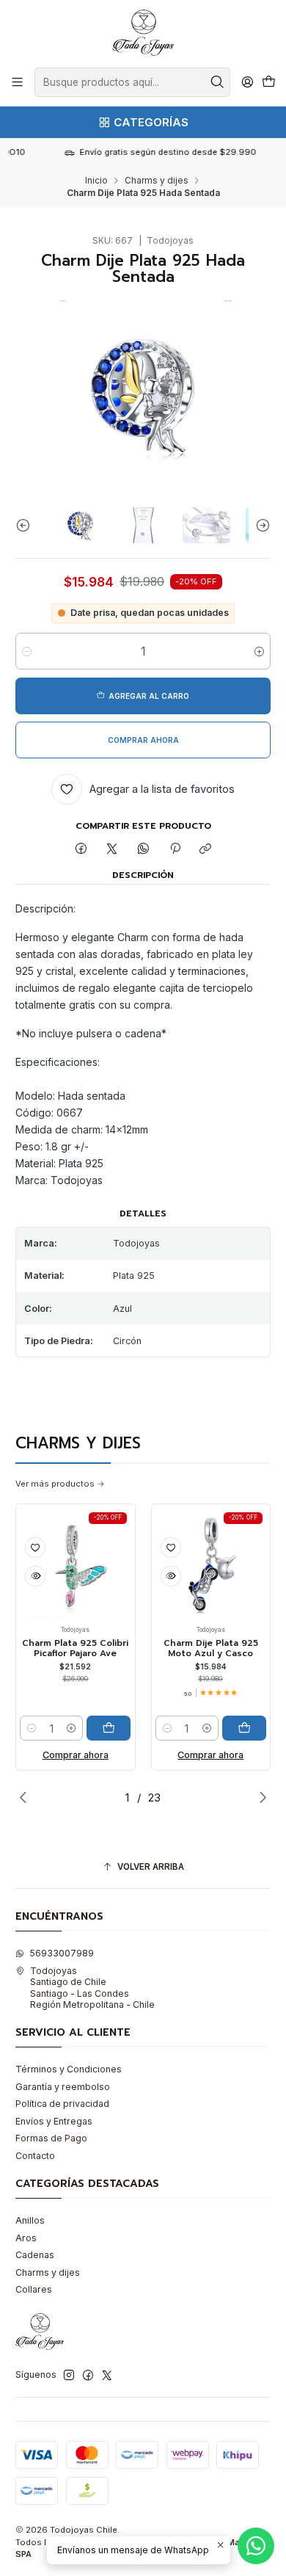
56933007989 (62, 1953)
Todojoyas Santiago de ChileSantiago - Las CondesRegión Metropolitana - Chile (92, 1988)
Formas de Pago (51, 2138)
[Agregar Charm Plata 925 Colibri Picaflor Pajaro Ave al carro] (99, 1728)
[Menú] (18, 82)
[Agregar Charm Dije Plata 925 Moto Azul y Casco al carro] (235, 1728)
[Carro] (268, 83)
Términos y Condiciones (69, 2069)
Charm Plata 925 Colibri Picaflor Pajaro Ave (66, 1648)
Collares (34, 2289)
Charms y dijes (157, 181)
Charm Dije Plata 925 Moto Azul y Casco (201, 1648)
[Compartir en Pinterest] (175, 850)
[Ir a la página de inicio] (143, 33)
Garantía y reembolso (63, 2087)
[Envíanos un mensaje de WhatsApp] (256, 2546)
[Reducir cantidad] (27, 651)
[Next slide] (260, 525)
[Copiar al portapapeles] (206, 850)
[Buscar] (218, 82)
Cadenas (35, 2255)
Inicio (96, 181)
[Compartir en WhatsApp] (144, 850)
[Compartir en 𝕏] (112, 850)
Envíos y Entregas (54, 2121)
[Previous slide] (26, 525)
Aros (26, 2238)
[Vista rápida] (26, 1576)
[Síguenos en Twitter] (107, 2376)
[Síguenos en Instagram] (69, 2376)
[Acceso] (247, 82)
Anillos (30, 2220)
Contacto (35, 2156)
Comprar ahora (66, 1755)
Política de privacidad (62, 2104)
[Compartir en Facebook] (81, 850)
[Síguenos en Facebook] (88, 2376)
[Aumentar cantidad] (259, 651)
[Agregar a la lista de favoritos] (26, 1548)
